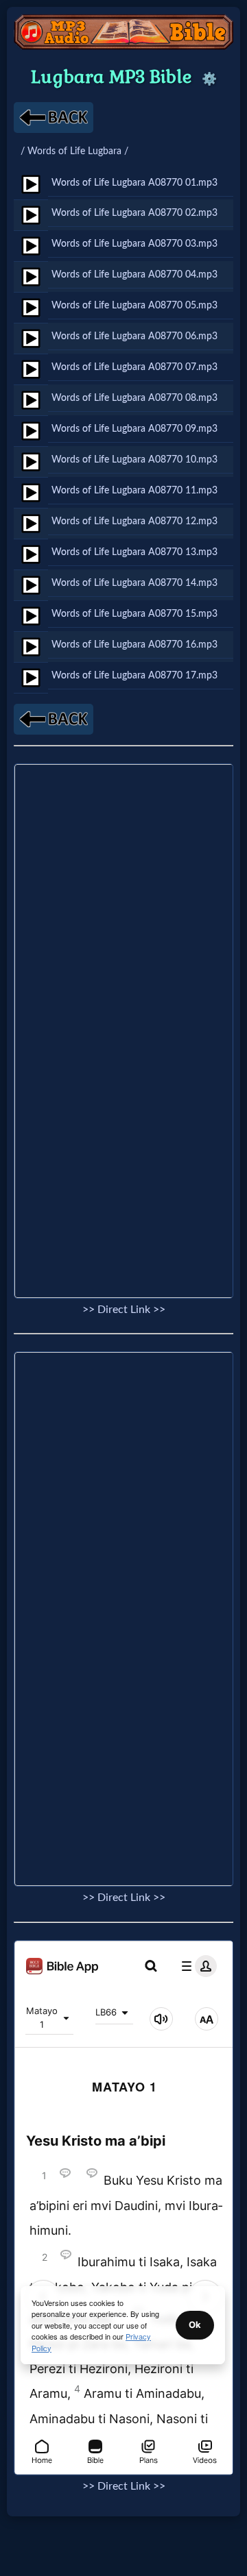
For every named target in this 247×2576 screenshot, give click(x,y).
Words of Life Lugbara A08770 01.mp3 (134, 183)
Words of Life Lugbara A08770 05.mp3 (134, 305)
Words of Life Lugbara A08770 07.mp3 (134, 367)
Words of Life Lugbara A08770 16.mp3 (134, 645)
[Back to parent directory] (54, 118)
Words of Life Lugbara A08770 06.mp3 (134, 336)
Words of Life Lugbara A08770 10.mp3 (134, 459)
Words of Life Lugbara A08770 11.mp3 (134, 490)
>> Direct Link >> (124, 1310)
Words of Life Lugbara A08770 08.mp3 (134, 398)
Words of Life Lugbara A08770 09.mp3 (134, 429)
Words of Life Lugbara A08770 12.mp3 (134, 521)
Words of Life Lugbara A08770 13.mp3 (134, 552)
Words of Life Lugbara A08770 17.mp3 (134, 675)
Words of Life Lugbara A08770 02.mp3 (134, 213)
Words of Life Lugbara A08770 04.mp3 (134, 274)
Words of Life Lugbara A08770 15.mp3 (134, 614)
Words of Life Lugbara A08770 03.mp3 (134, 244)
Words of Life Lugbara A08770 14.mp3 (134, 583)
